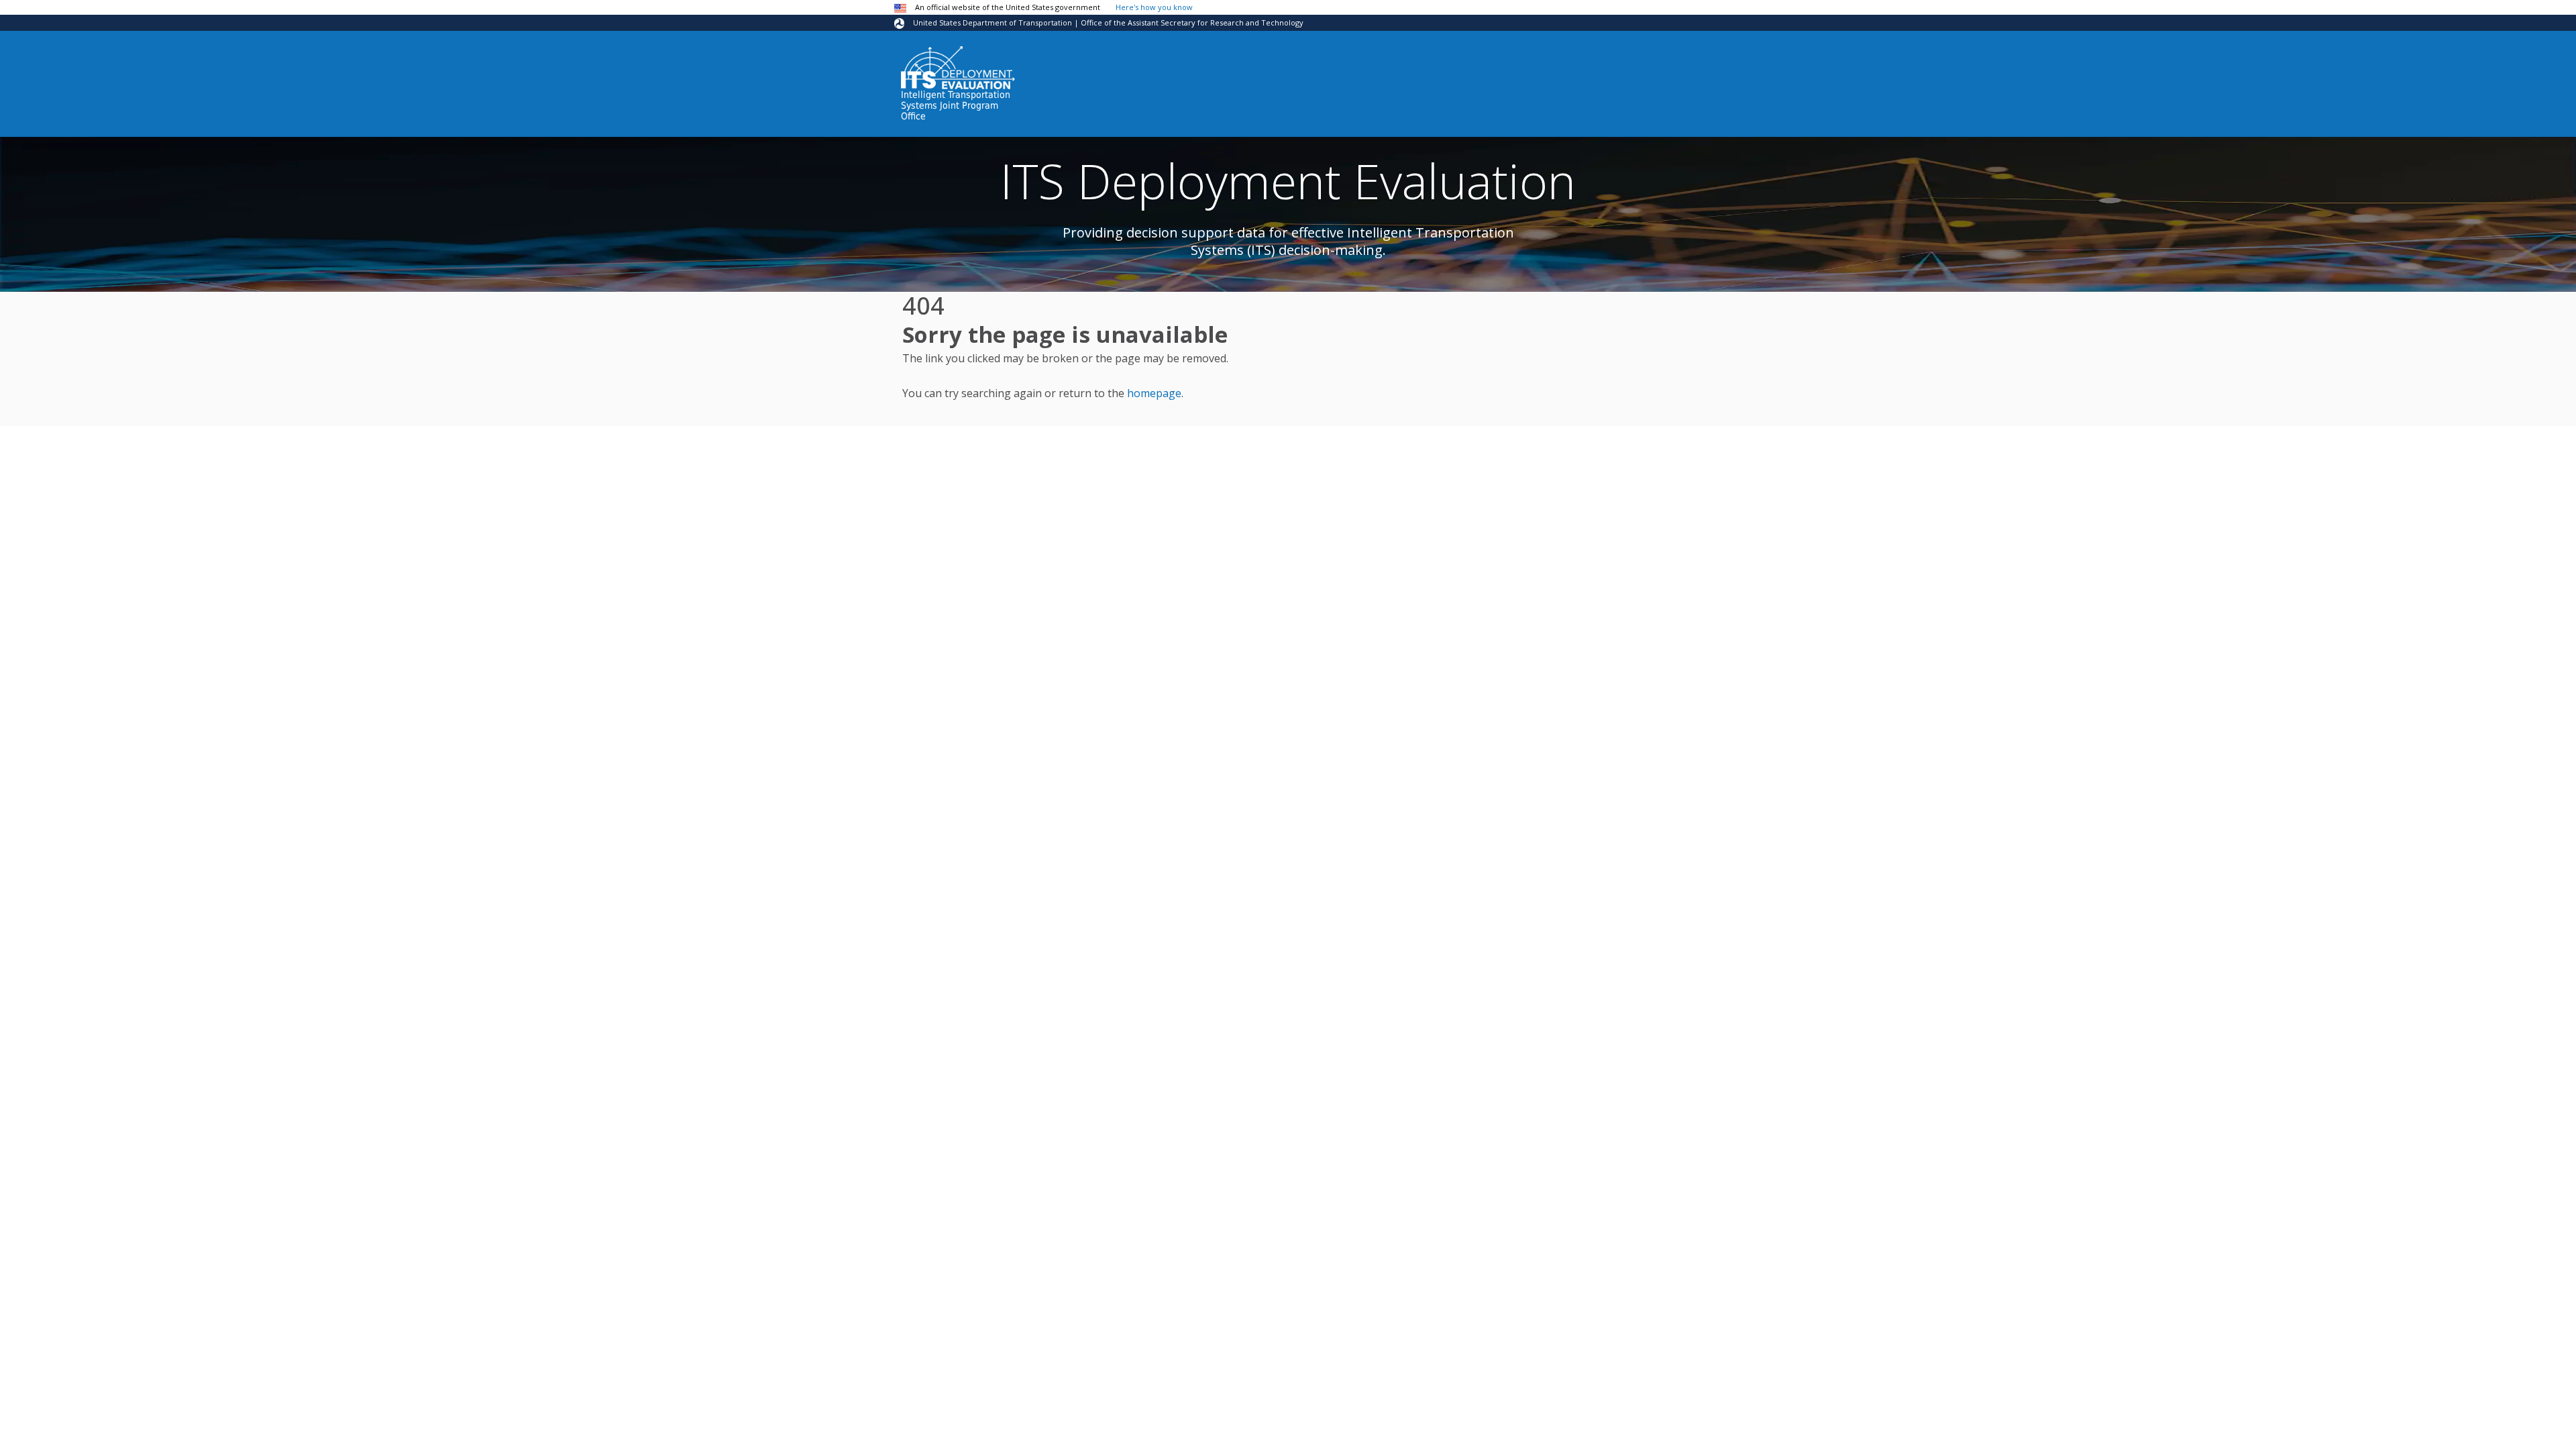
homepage (1154, 393)
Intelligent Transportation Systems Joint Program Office (956, 105)
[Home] (958, 68)
